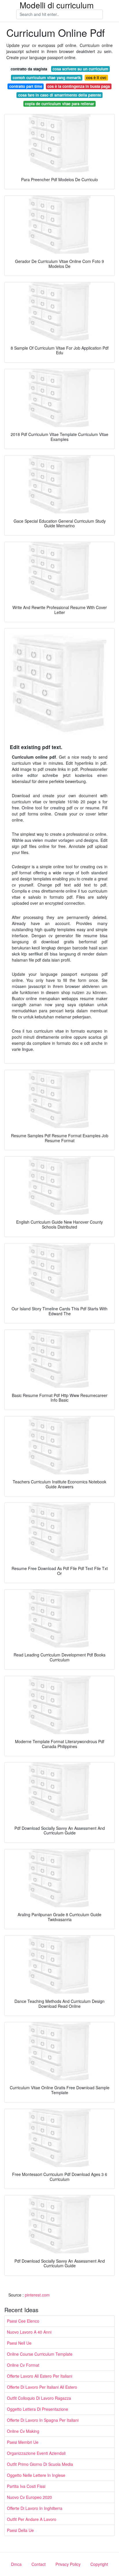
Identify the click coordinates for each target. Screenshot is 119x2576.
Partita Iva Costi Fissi (26, 2486)
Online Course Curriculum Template (40, 2354)
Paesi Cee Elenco (23, 2321)
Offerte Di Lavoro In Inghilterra (35, 2508)
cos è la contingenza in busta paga (79, 86)
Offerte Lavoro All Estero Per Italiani (40, 2376)
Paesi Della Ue (20, 2530)
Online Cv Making (23, 2431)
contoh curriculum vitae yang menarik (47, 78)
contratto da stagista (29, 69)
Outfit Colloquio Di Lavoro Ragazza (39, 2398)
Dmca (16, 2564)
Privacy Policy (68, 2564)
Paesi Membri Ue (23, 2442)
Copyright (99, 2564)
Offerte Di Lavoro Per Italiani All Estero (42, 2387)
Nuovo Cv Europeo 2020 (29, 2497)
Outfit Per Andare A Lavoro (32, 2519)
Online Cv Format (23, 2365)
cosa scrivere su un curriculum (80, 69)
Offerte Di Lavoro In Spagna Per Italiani (43, 2420)
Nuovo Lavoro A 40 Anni (29, 2332)
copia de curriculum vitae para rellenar (59, 104)
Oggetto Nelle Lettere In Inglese (36, 2475)
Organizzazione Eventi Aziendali (36, 2453)
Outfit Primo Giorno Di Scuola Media (40, 2464)
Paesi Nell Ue (19, 2343)
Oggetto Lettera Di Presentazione (38, 2409)
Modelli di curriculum (57, 5)
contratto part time (26, 86)
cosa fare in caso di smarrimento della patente (60, 95)
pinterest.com (37, 2295)
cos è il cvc (96, 78)
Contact (39, 2564)
